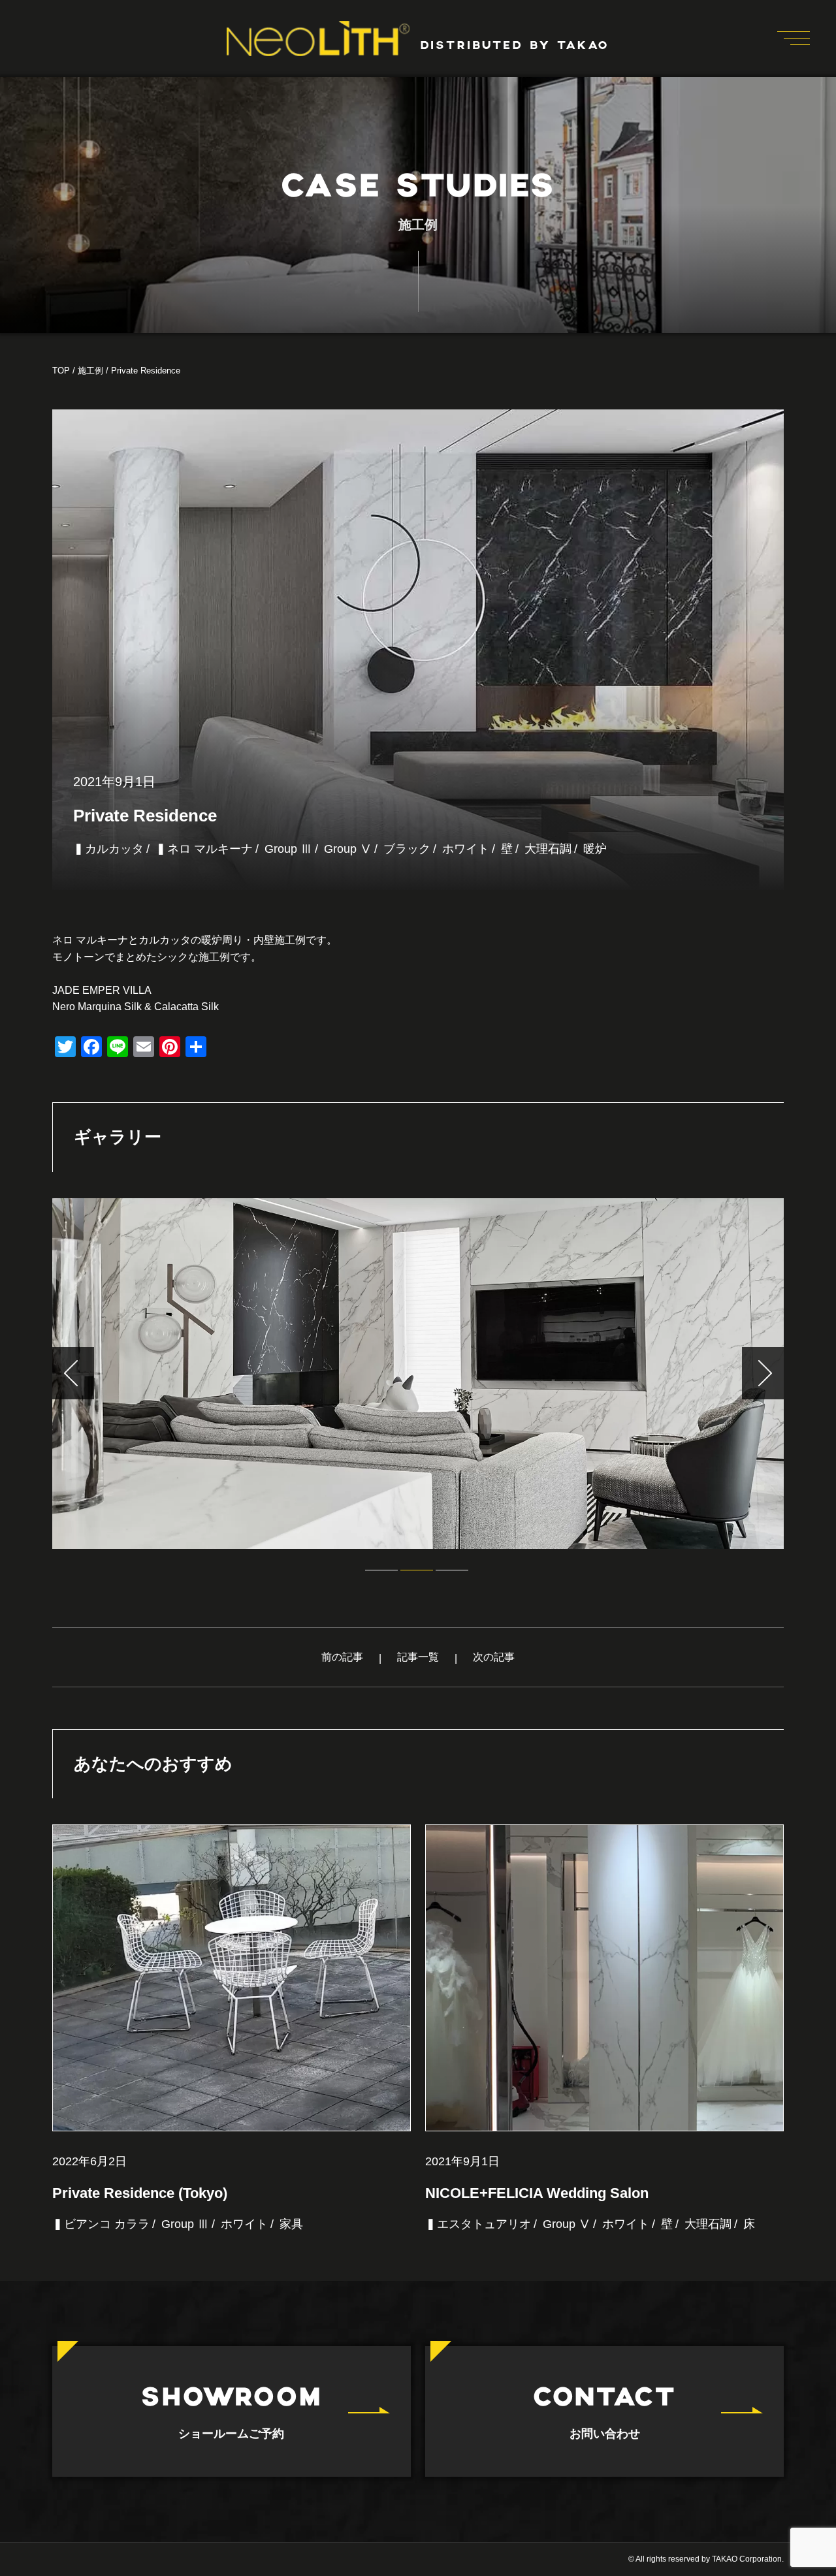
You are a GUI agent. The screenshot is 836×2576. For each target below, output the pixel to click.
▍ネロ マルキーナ (204, 849)
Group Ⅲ (288, 849)
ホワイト (466, 849)
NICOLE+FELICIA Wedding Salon (537, 2193)
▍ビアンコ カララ (101, 2224)
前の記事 (342, 1657)
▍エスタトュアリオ (478, 2224)
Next (763, 1373)
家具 (291, 2224)
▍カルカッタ (108, 849)
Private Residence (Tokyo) (140, 2193)
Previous (73, 1373)
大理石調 (548, 849)
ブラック (407, 849)
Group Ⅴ (348, 849)
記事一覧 (418, 1657)
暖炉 (595, 849)
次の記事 (494, 1657)
